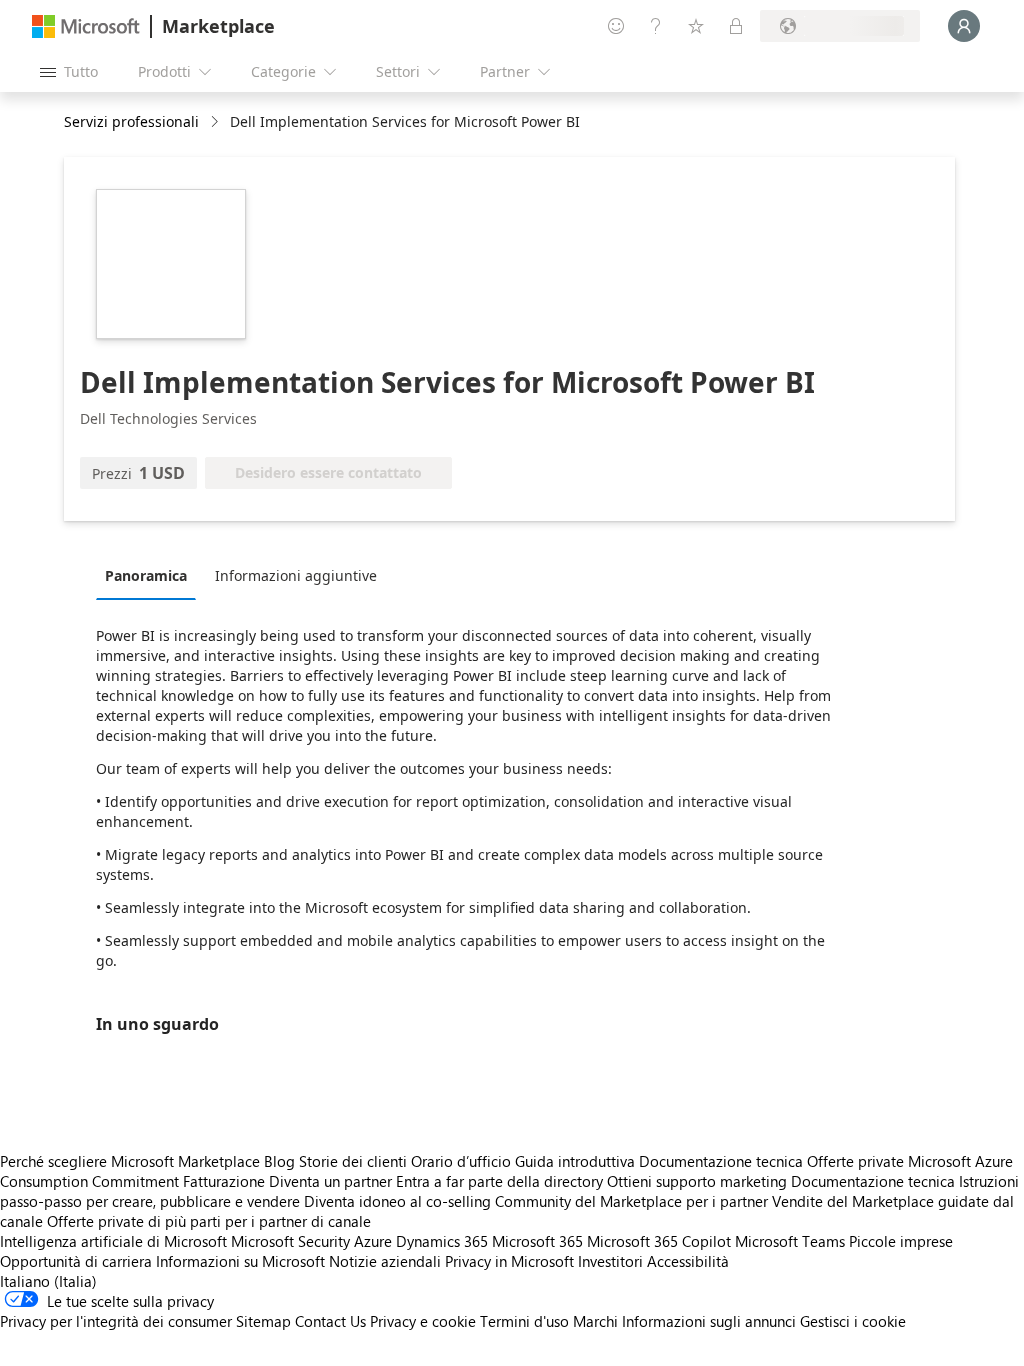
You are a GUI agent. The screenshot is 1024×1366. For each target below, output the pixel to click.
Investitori (610, 1261)
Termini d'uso (524, 1321)
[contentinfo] (216, 122)
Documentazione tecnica (721, 1161)
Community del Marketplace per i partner (631, 1201)
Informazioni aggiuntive (296, 575)
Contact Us (330, 1321)
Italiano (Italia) (48, 1281)
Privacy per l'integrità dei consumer (116, 1321)
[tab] (151, 575)
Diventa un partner (330, 1181)
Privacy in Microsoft (509, 1261)
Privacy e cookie (423, 1321)
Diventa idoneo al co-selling (397, 1201)
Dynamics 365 (442, 1241)
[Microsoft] (86, 26)
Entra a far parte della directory (499, 1181)
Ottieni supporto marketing (697, 1181)
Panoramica (146, 575)
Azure (373, 1241)
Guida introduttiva (575, 1161)
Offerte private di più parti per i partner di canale (209, 1221)
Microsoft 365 (537, 1241)
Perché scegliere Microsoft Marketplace (130, 1161)
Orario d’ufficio (461, 1161)
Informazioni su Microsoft (240, 1261)
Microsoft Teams (790, 1241)
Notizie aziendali (385, 1261)
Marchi (595, 1321)
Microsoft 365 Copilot (659, 1241)
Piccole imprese (901, 1241)
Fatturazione (224, 1181)
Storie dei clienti (353, 1161)
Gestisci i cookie (853, 1321)
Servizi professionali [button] (131, 121)
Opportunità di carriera (76, 1261)
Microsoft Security (290, 1241)
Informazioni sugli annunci (709, 1321)
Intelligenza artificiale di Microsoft (113, 1241)
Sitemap (263, 1321)
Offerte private (855, 1161)
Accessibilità (688, 1261)
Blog (279, 1161)
